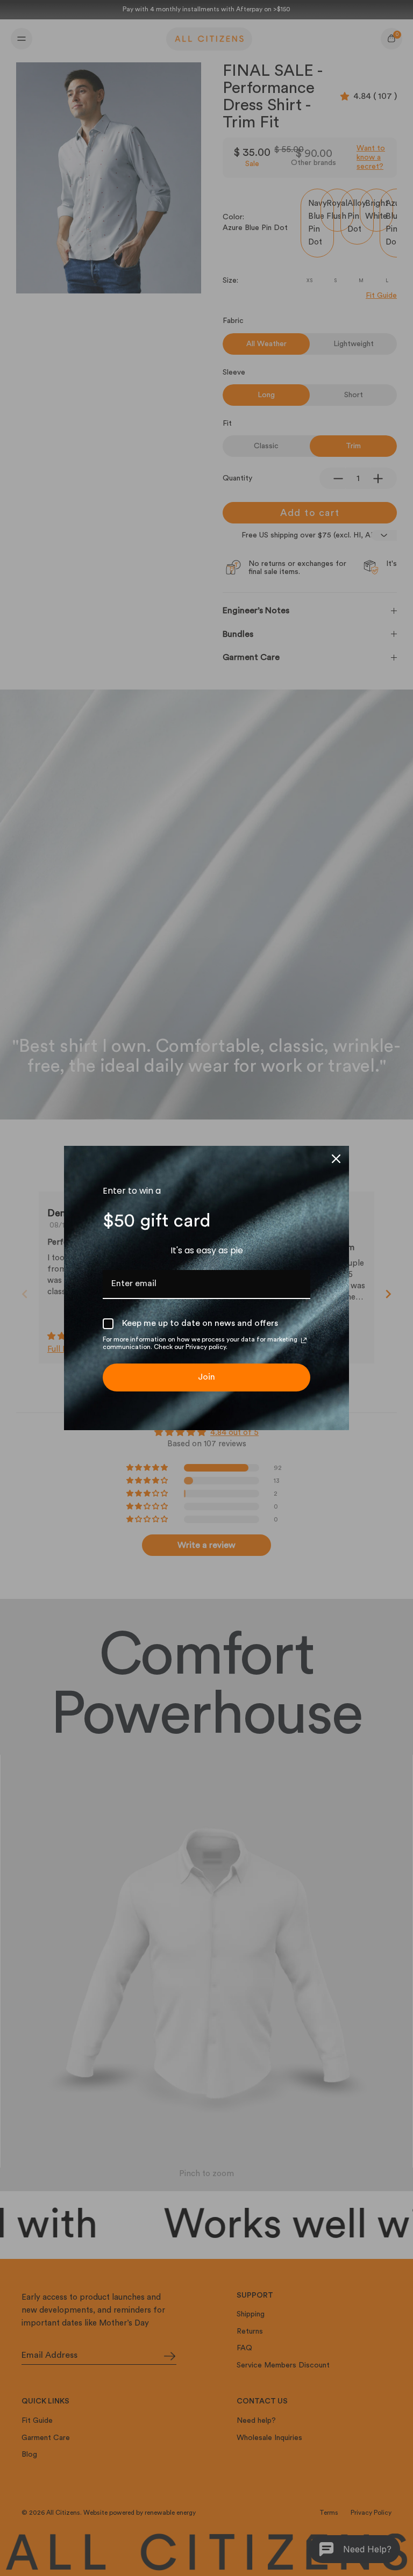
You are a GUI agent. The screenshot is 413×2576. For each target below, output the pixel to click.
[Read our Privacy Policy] (304, 1340)
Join (206, 1377)
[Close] (336, 1159)
